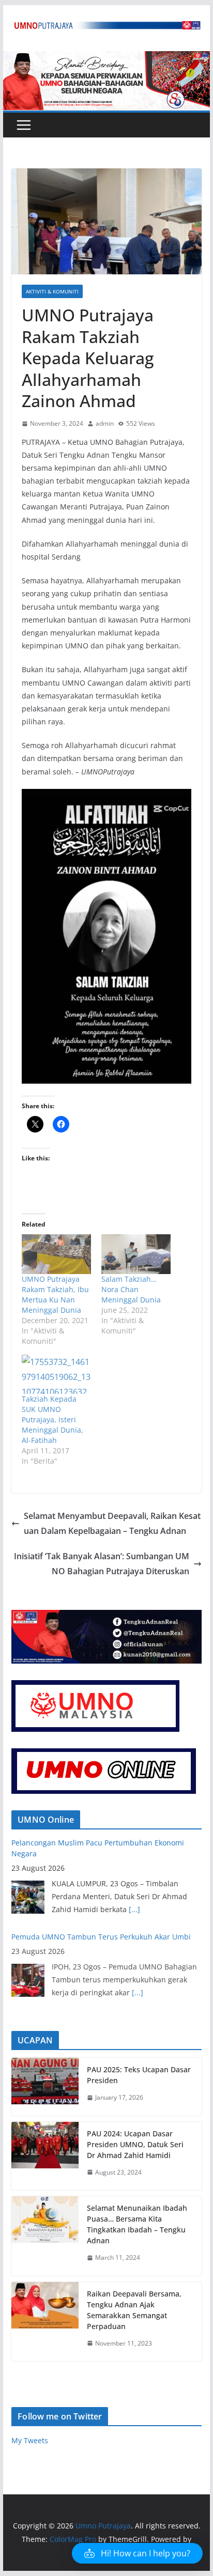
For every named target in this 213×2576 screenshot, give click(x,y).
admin (105, 423)
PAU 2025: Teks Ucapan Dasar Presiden (139, 2075)
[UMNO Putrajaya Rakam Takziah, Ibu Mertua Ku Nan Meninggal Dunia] (56, 1254)
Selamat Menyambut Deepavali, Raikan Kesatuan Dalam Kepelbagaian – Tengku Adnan (112, 1523)
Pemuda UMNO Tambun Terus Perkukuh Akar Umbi (101, 1937)
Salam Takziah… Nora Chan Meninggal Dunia (131, 1289)
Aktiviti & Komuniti (52, 291)
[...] (134, 1909)
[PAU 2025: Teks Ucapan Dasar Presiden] (45, 2087)
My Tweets (30, 2440)
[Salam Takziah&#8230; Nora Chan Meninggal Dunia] (136, 1254)
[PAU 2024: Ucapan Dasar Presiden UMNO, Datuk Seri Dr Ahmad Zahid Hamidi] (45, 2156)
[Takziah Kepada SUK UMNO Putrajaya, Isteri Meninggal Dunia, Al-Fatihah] (56, 1374)
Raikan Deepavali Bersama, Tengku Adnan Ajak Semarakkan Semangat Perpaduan (134, 2310)
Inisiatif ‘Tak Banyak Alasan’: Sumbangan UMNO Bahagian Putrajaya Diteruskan (102, 1564)
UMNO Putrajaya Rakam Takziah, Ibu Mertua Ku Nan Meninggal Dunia (55, 1294)
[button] (137, 2553)
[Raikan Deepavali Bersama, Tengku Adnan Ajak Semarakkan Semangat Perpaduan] (45, 2322)
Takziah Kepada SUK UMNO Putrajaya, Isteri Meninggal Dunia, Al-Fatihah (52, 1419)
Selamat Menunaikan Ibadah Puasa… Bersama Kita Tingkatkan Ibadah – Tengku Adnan (137, 2224)
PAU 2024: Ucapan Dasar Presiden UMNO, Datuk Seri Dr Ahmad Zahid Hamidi (135, 2144)
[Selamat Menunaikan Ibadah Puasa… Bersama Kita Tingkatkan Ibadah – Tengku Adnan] (45, 2236)
